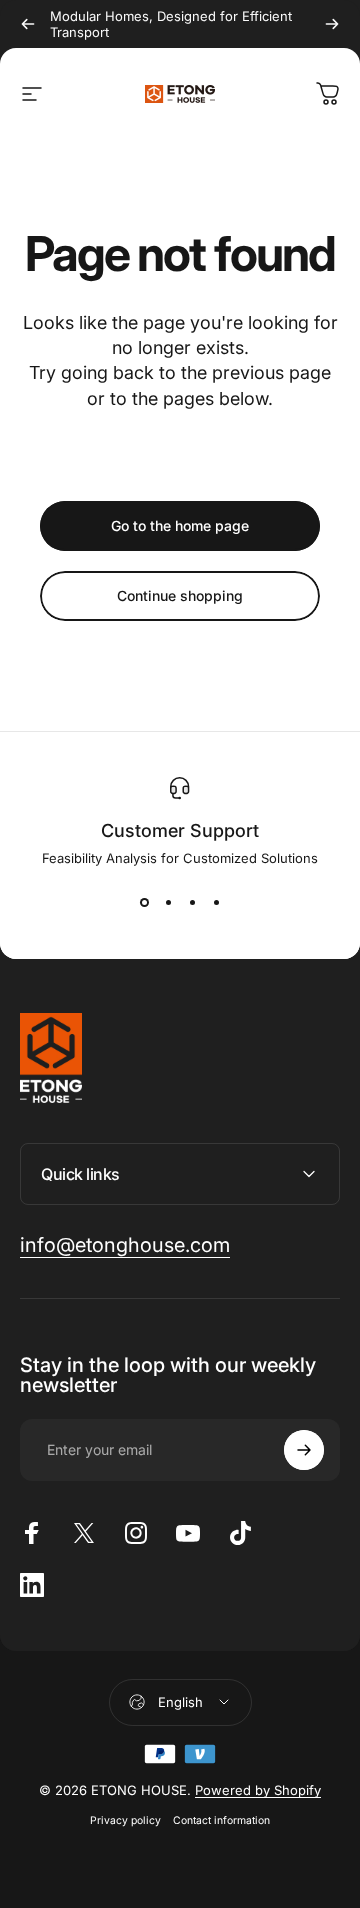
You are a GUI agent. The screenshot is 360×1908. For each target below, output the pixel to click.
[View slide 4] (216, 902)
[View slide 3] (192, 902)
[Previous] (28, 24)
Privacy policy (125, 1820)
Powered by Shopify (258, 1790)
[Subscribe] (304, 1450)
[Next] (332, 24)
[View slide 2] (168, 902)
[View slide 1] (144, 902)
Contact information (221, 1820)
